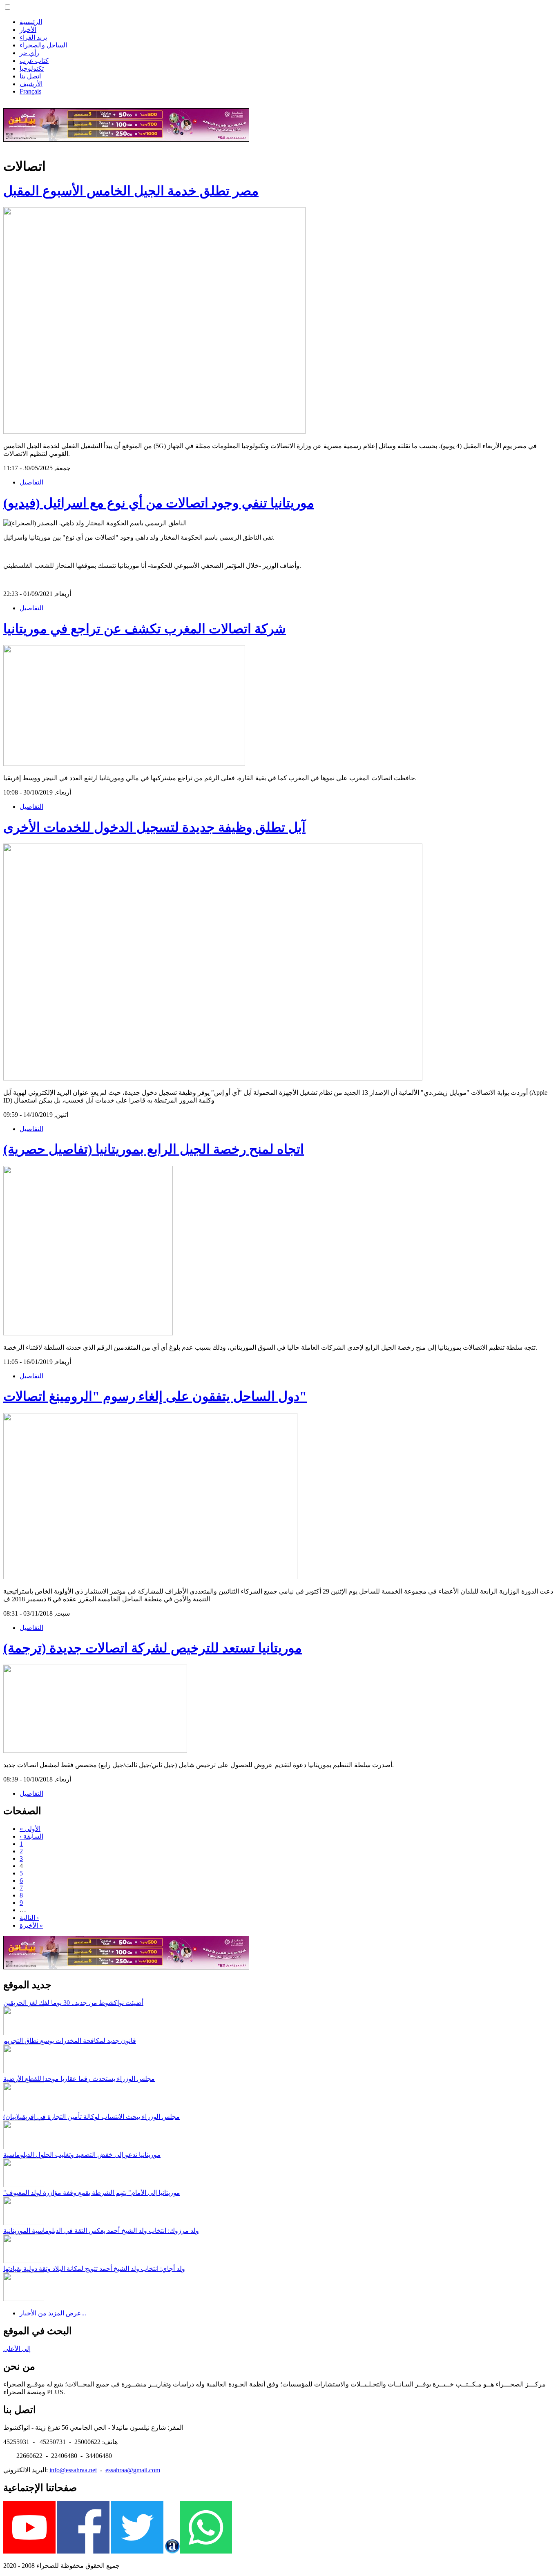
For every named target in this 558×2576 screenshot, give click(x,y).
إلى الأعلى (17, 2349)
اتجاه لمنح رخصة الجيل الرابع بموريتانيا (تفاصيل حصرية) (154, 1149)
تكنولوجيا (32, 68)
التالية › (29, 1918)
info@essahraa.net (73, 2470)
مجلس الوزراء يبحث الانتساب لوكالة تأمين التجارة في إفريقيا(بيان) (92, 2117)
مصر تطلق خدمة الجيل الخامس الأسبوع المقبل (131, 191)
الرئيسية (31, 22)
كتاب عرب (34, 61)
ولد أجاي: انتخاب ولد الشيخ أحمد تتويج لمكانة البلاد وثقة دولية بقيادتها (94, 2269)
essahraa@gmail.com (133, 2470)
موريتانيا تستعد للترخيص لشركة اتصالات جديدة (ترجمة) (153, 1648)
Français (30, 91)
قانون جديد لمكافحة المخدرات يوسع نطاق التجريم (70, 2041)
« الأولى (30, 1829)
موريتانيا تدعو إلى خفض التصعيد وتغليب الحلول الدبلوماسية (82, 2155)
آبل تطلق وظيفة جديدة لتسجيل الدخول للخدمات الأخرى (154, 827)
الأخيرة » (31, 1925)
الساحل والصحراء (43, 45)
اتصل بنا (30, 76)
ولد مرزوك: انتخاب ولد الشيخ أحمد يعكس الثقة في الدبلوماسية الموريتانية (101, 2231)
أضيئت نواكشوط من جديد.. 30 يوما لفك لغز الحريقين (73, 2003)
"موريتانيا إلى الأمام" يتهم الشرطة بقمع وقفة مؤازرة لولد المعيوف (92, 2193)
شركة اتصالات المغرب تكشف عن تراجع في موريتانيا (145, 629)
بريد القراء (33, 37)
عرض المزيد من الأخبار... (53, 2313)
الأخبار (28, 30)
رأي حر (29, 53)
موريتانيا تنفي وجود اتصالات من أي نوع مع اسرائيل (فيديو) (159, 503)
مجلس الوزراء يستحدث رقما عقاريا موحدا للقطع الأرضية (79, 2079)
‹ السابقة (31, 1836)
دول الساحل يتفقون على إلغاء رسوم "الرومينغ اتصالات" (155, 1396)
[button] (8, 7)
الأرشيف (31, 84)
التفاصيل (31, 482)
